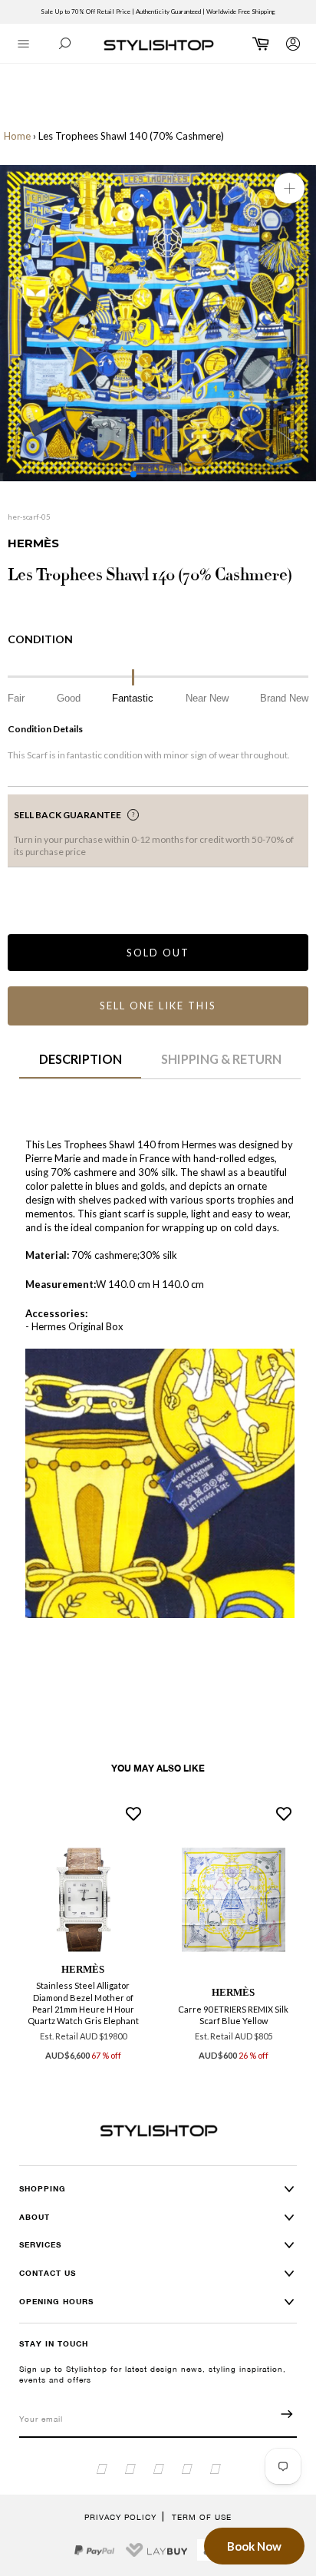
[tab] (80, 1065)
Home (17, 136)
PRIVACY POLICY (120, 2517)
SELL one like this (158, 1006)
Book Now (254, 2546)
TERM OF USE (202, 2517)
